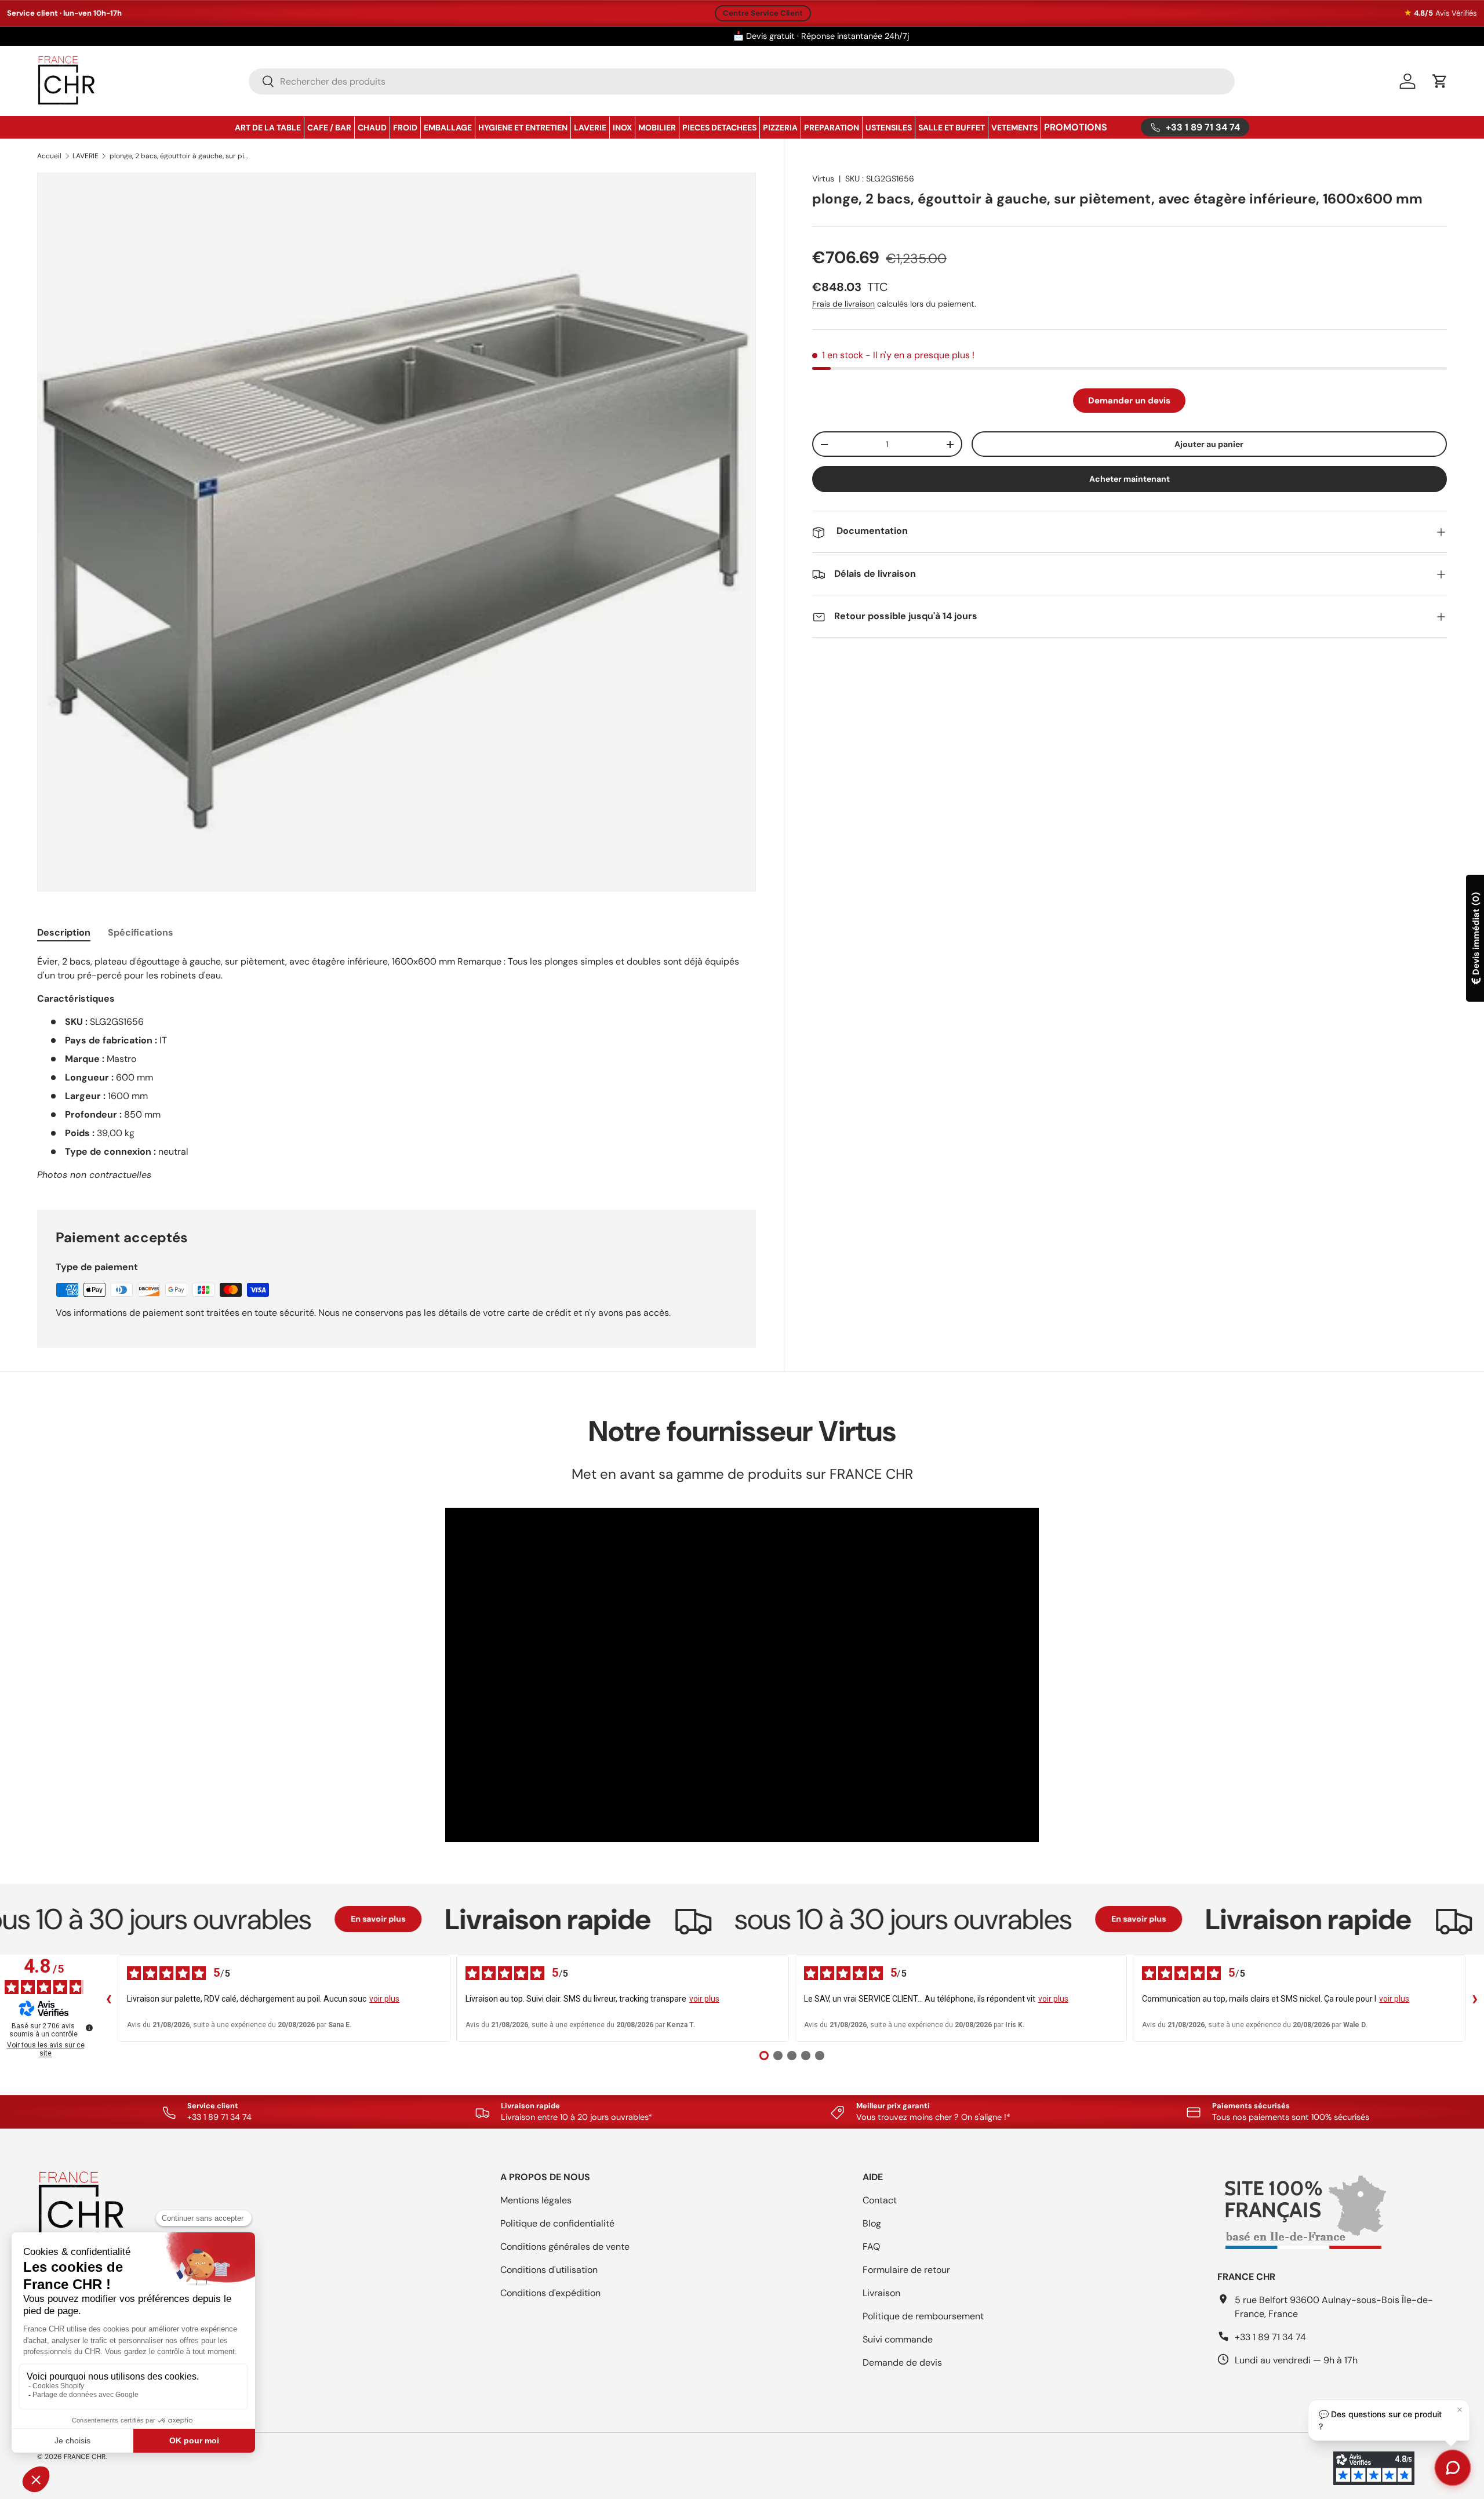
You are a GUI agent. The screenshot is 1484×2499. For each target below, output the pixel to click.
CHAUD (372, 128)
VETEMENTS (1014, 128)
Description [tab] (64, 932)
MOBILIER (657, 128)
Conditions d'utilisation (549, 2270)
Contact (880, 2200)
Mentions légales (536, 2200)
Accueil (49, 156)
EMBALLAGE (448, 128)
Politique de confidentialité (557, 2223)
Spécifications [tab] (141, 932)
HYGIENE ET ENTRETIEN (523, 128)
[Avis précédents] (108, 1998)
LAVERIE (590, 128)
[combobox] (742, 81)
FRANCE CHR (85, 2457)
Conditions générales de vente (565, 2247)
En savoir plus (290, 1919)
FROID (405, 128)
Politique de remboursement (923, 2316)
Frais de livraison (843, 304)
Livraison (881, 2293)
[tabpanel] (397, 1068)
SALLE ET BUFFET (952, 128)
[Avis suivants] (1475, 1998)
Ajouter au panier (1209, 444)
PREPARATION (832, 128)
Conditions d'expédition (550, 2293)
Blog (872, 2223)
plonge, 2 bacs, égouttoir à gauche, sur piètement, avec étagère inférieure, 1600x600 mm (179, 156)
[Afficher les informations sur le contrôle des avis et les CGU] (89, 2028)
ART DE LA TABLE (268, 128)
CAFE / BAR (329, 128)
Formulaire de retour (906, 2270)
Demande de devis (902, 2362)
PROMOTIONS (1076, 127)
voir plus (384, 1999)
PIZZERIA (780, 128)
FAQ (871, 2247)
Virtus (823, 179)
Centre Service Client (763, 13)
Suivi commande (898, 2339)
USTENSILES (889, 128)
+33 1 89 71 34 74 (1270, 2337)
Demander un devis (1129, 401)
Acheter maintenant (1130, 479)
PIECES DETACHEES (719, 128)
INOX (622, 128)
